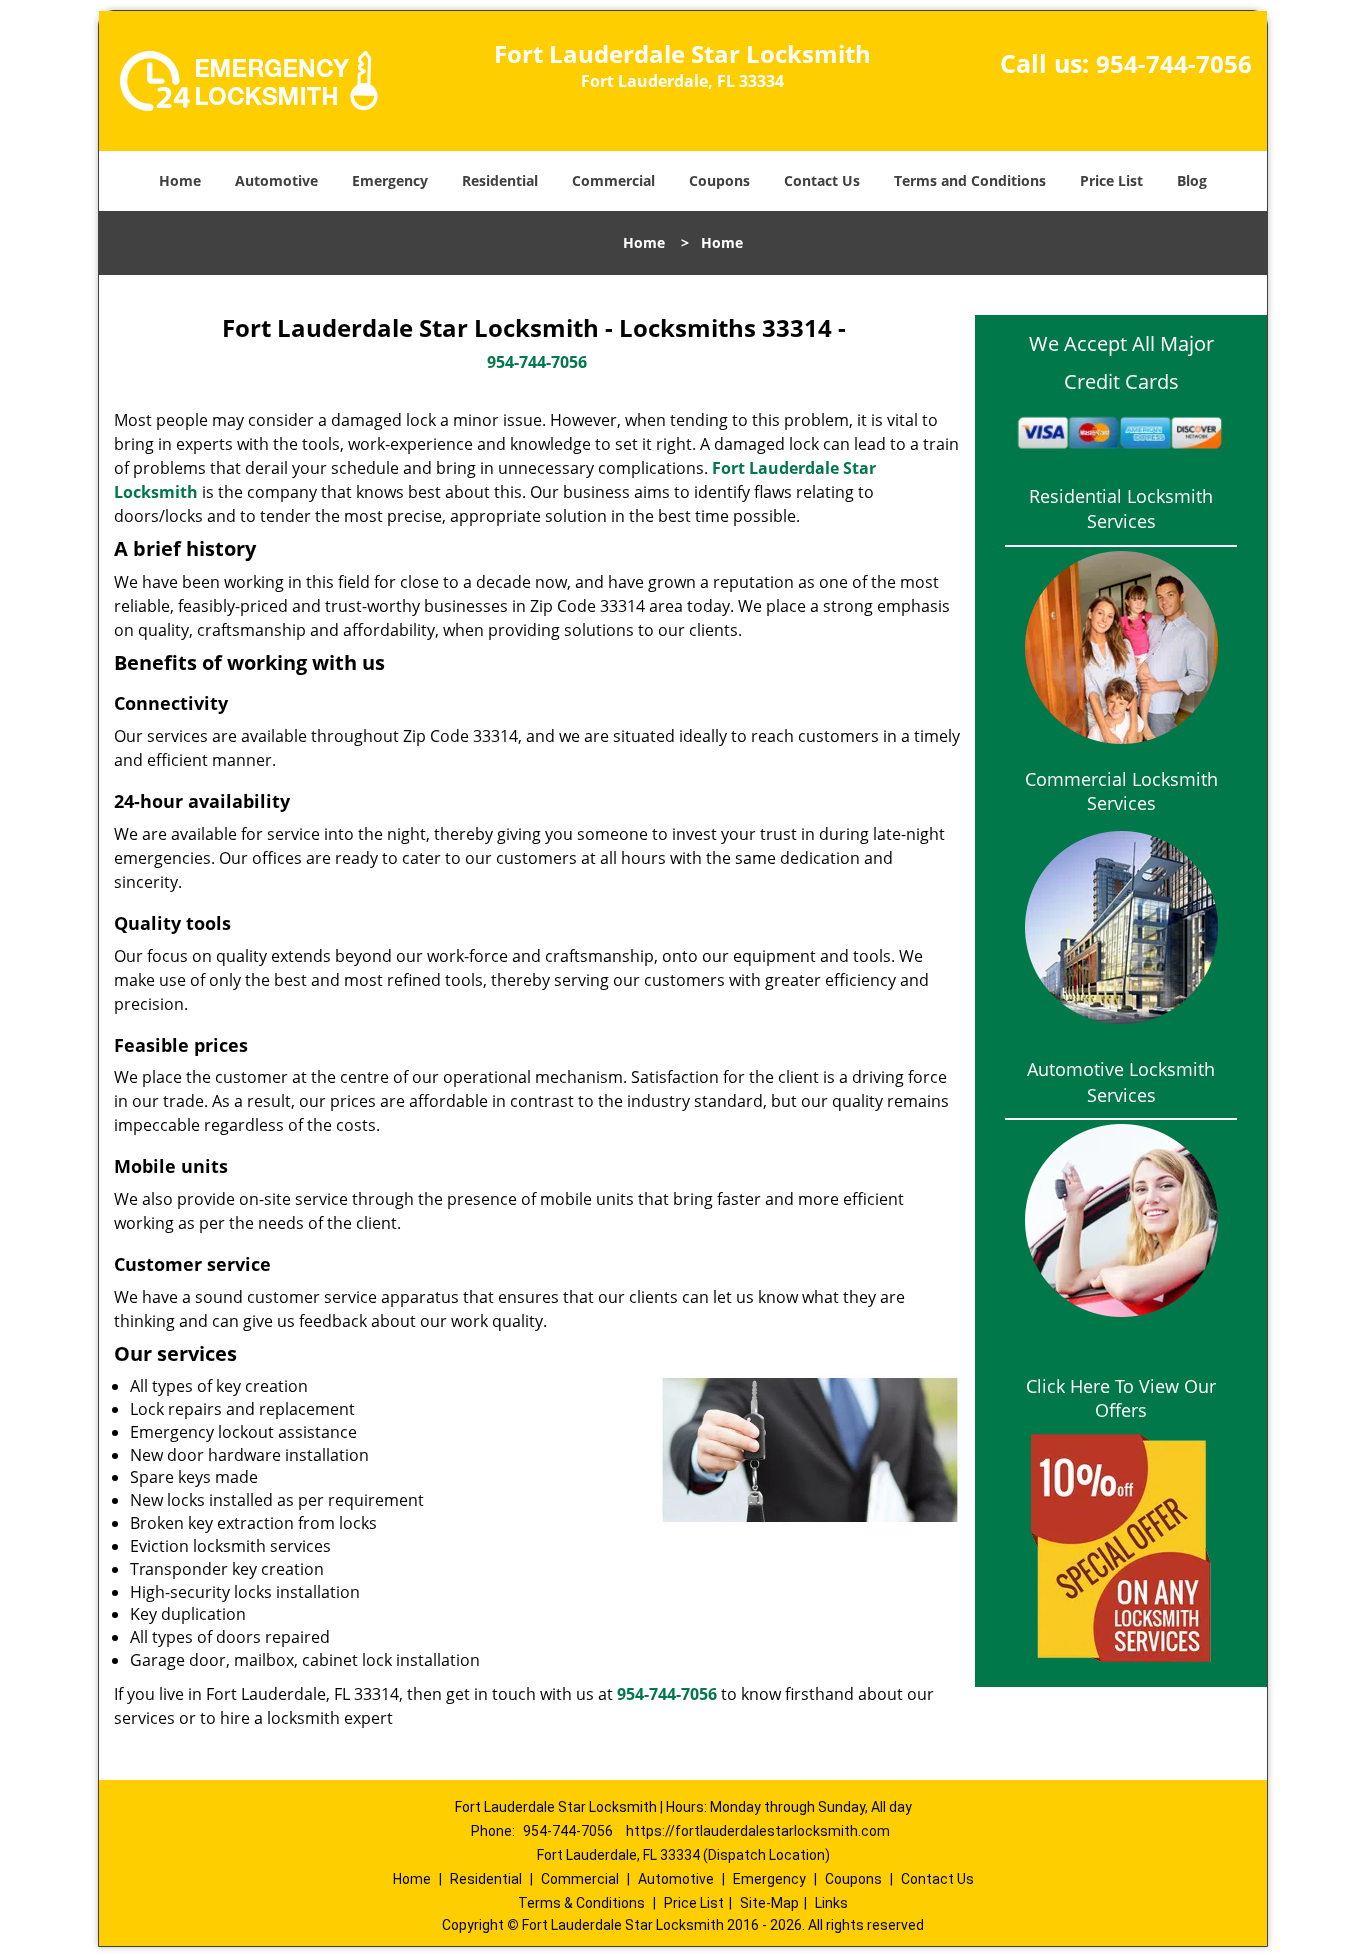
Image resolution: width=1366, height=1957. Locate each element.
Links (831, 1903)
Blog (1192, 180)
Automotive (276, 180)
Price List (1111, 180)
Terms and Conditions (970, 180)
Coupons (719, 180)
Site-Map (769, 1903)
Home (180, 180)
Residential (500, 180)
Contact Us (822, 180)
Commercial (613, 180)
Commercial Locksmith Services (1121, 791)
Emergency (390, 180)
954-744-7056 (1174, 63)
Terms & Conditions (581, 1903)
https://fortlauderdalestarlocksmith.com (758, 1831)
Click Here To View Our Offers (1121, 1398)
